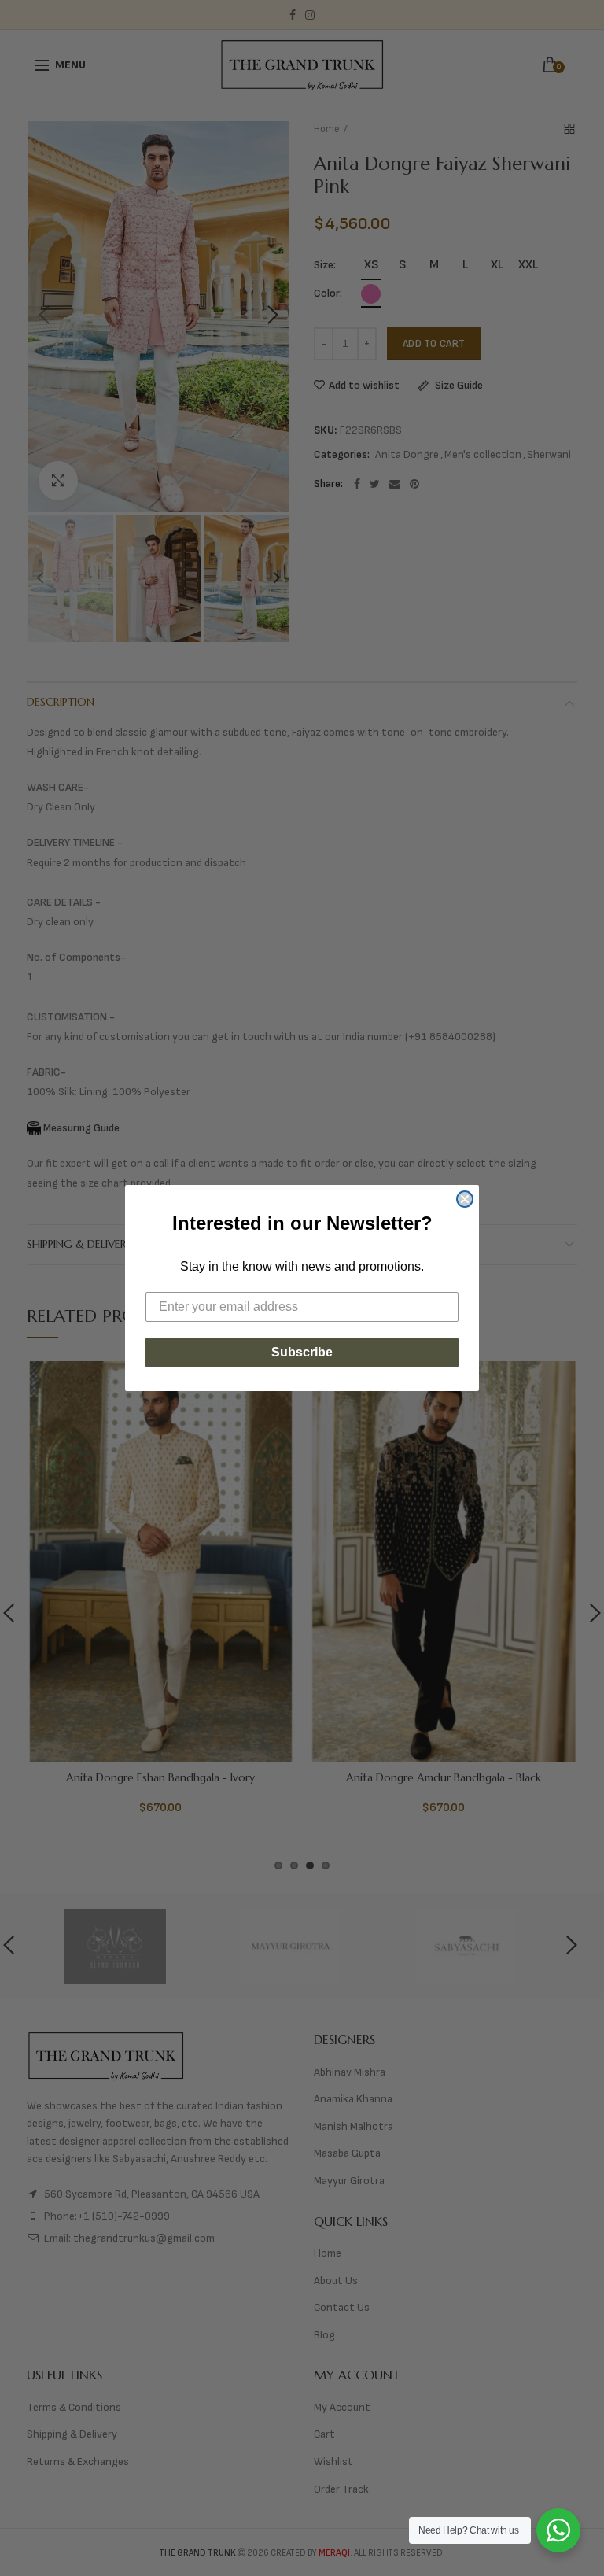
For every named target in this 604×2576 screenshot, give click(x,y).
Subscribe (302, 1352)
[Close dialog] (465, 1199)
